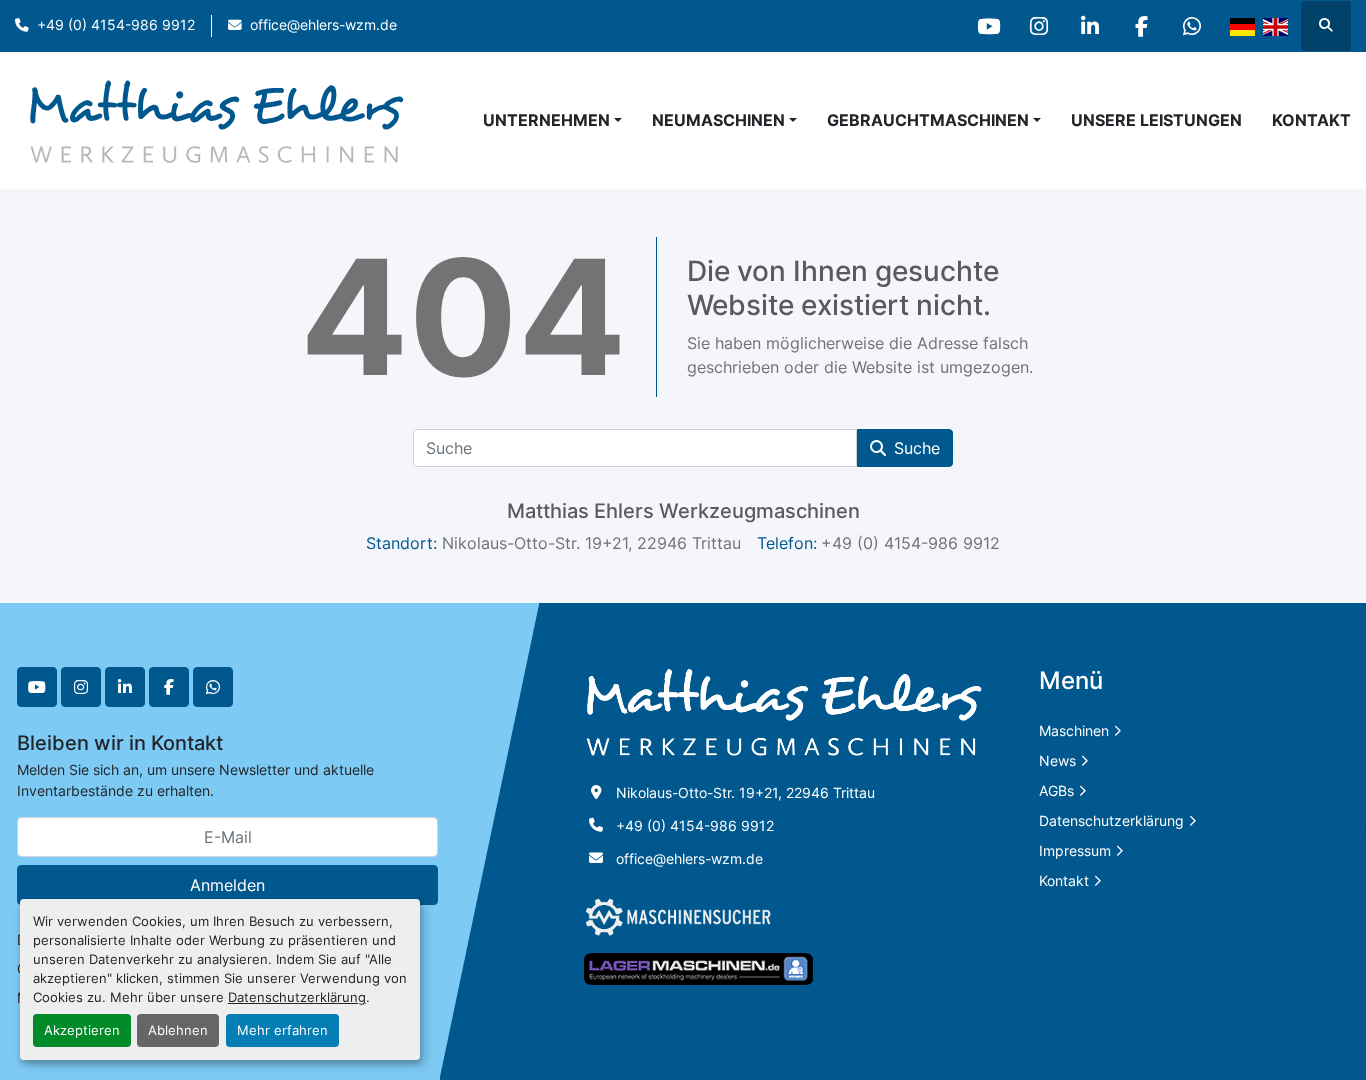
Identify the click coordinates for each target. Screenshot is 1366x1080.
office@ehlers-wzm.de (323, 25)
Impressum (1075, 850)
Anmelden (227, 885)
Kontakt (1311, 120)
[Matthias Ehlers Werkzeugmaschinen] (784, 711)
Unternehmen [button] (546, 120)
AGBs (1056, 790)
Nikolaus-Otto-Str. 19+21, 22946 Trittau (745, 792)
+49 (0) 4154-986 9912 (116, 25)
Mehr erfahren (282, 1030)
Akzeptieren (82, 1030)
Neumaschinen (718, 120)
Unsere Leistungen (1156, 120)
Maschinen (1074, 730)
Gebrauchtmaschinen (928, 120)
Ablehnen (178, 1030)
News (1057, 760)
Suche (917, 448)
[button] (724, 120)
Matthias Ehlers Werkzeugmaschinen (683, 511)
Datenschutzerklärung (297, 997)
